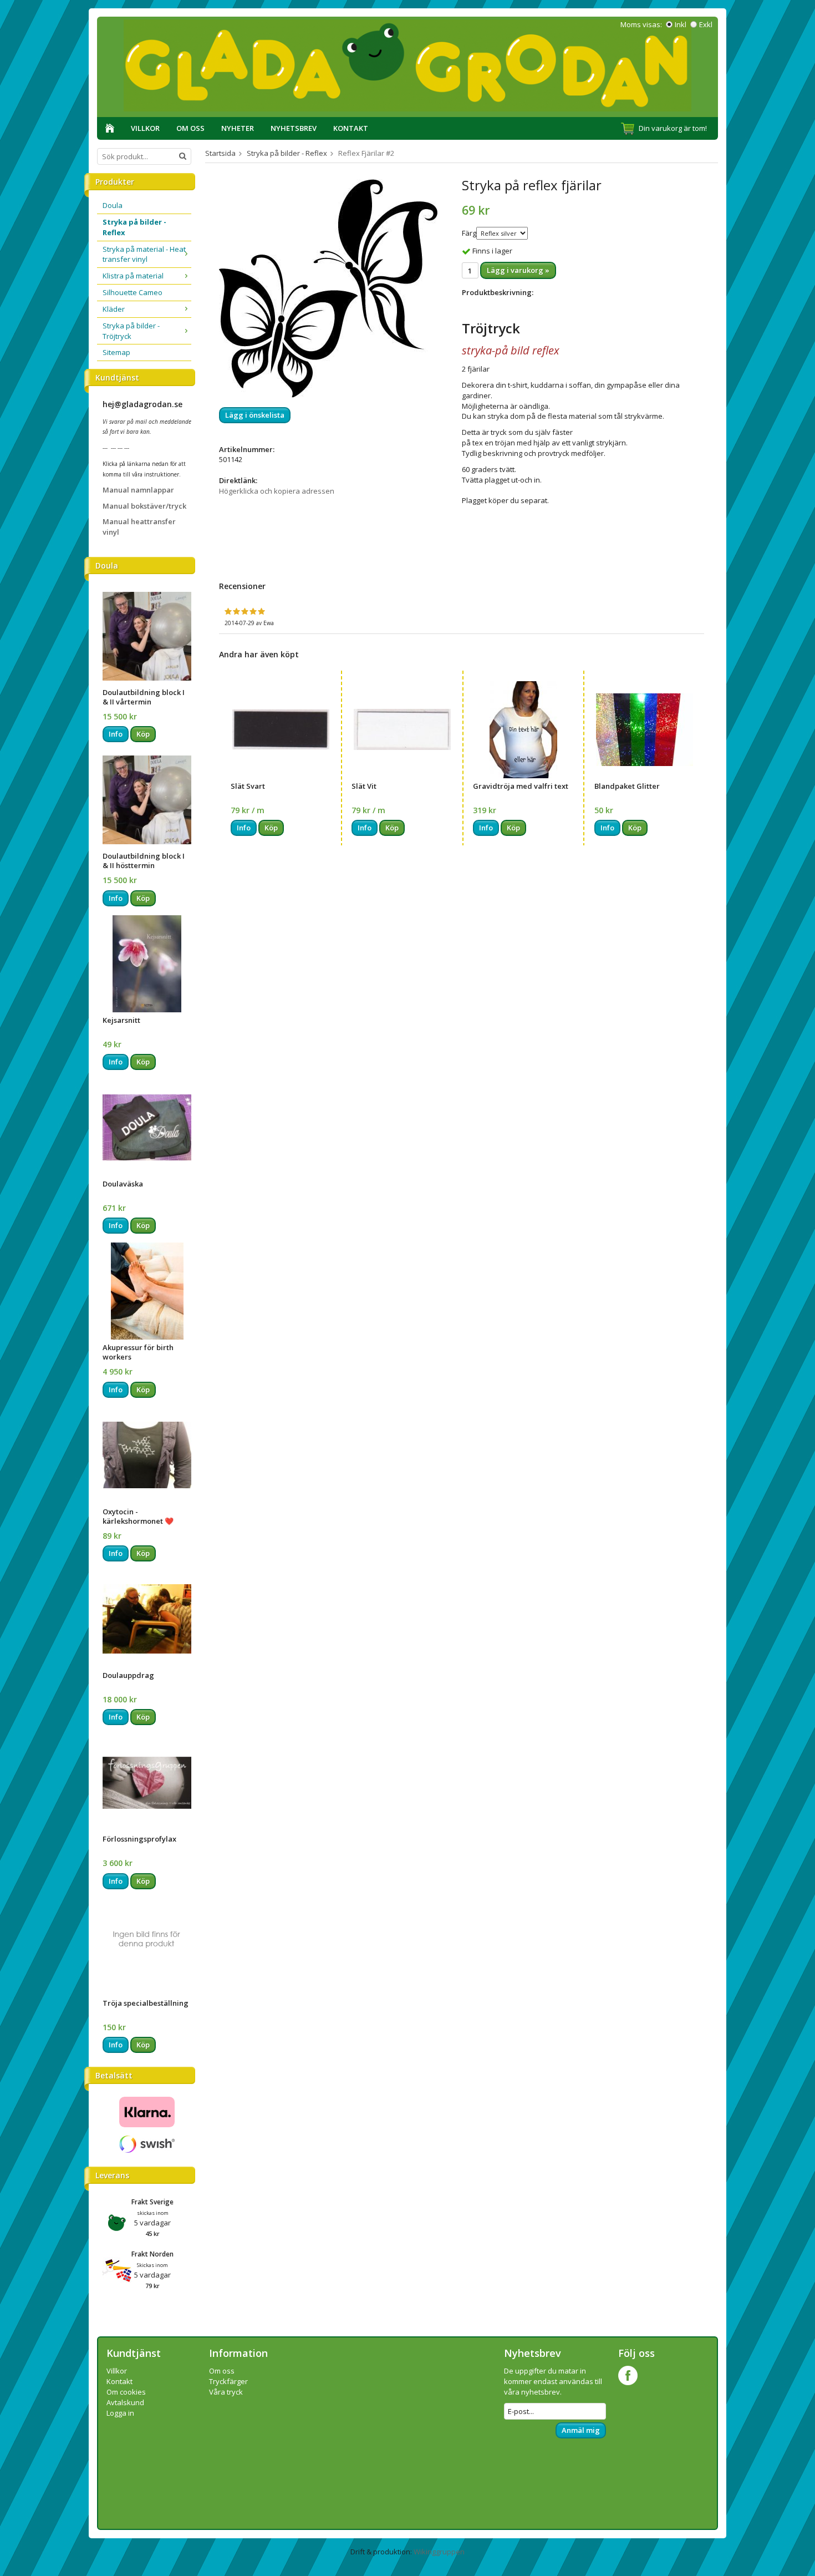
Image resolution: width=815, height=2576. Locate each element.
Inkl (681, 24)
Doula (113, 205)
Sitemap (116, 352)
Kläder (114, 309)
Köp (143, 734)
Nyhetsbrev (294, 128)
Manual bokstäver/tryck (144, 506)
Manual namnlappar (138, 490)
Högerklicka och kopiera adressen (277, 491)
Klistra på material (133, 276)
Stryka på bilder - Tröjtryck (131, 331)
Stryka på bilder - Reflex (134, 227)
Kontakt (351, 128)
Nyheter (238, 128)
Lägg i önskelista (255, 415)
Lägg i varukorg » (518, 270)
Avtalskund (125, 2402)
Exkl (706, 24)
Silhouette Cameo (133, 292)
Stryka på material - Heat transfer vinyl (144, 254)
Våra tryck (226, 2392)
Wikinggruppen (439, 2552)
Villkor (145, 128)
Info (116, 734)
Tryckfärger (228, 2381)
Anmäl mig (581, 2430)
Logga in (120, 2413)
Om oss (190, 128)
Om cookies (126, 2392)
